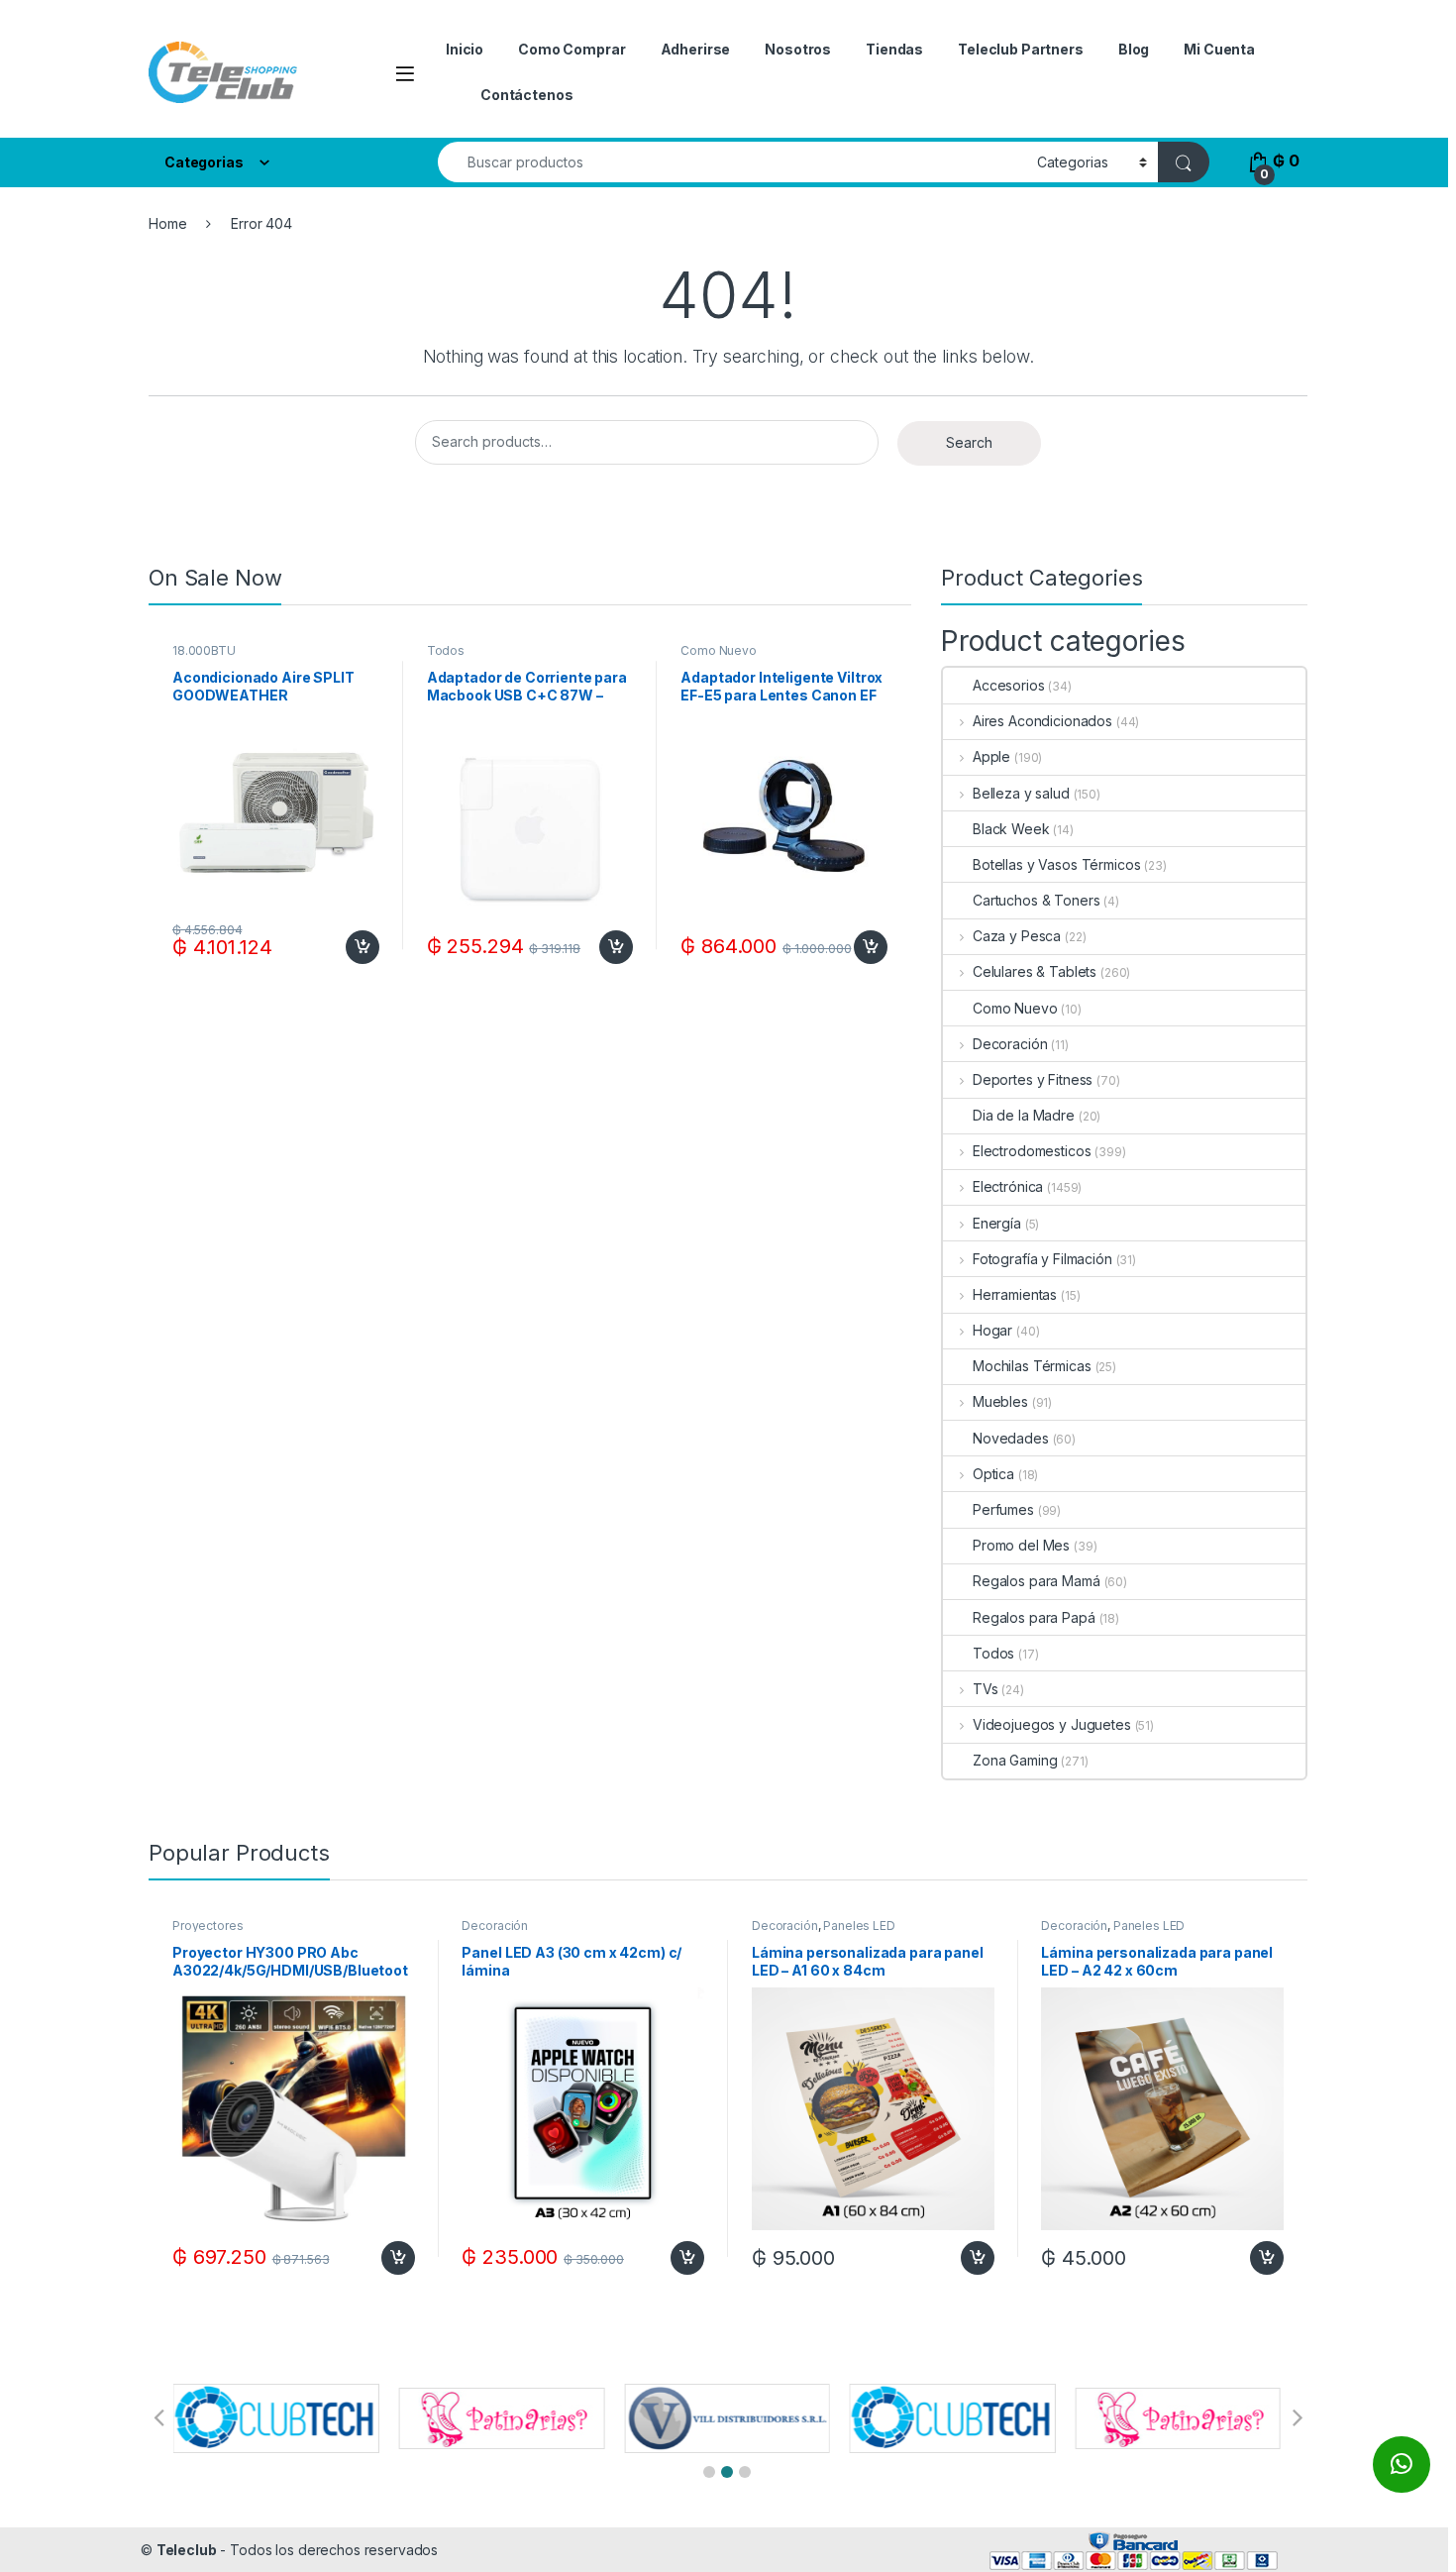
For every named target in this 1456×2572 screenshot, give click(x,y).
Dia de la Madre (1024, 1115)
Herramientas (1015, 1294)
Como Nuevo (719, 650)
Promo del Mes (1021, 1545)
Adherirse (696, 49)
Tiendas (894, 49)
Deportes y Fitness (1033, 1079)
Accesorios (1009, 685)
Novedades (1011, 1438)
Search (969, 442)
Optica (993, 1474)
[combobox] (732, 162)
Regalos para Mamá (1037, 1581)
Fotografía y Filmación (1042, 1259)
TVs (985, 1689)
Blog (1134, 49)
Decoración (1010, 1044)
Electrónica (1008, 1186)
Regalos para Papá (1034, 1617)
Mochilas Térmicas (1032, 1366)
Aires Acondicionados (1042, 721)
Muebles (1000, 1401)
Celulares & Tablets (1035, 971)
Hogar (992, 1330)
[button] (709, 2472)
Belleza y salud (1021, 793)
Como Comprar (572, 49)
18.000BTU (204, 650)
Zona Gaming (1015, 1760)
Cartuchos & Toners (1036, 900)
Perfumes (1003, 1509)
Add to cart (363, 947)
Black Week (1011, 829)
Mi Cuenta (1219, 49)
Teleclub (187, 2550)
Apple (991, 756)
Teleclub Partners (1021, 49)
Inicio (465, 49)
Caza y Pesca (1017, 936)
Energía (997, 1223)
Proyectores (208, 1926)
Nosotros (798, 49)
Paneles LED (859, 1926)
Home (167, 223)
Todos (446, 650)
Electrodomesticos (1032, 1151)
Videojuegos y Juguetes (1052, 1724)
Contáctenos (526, 95)
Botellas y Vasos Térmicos (1057, 864)
